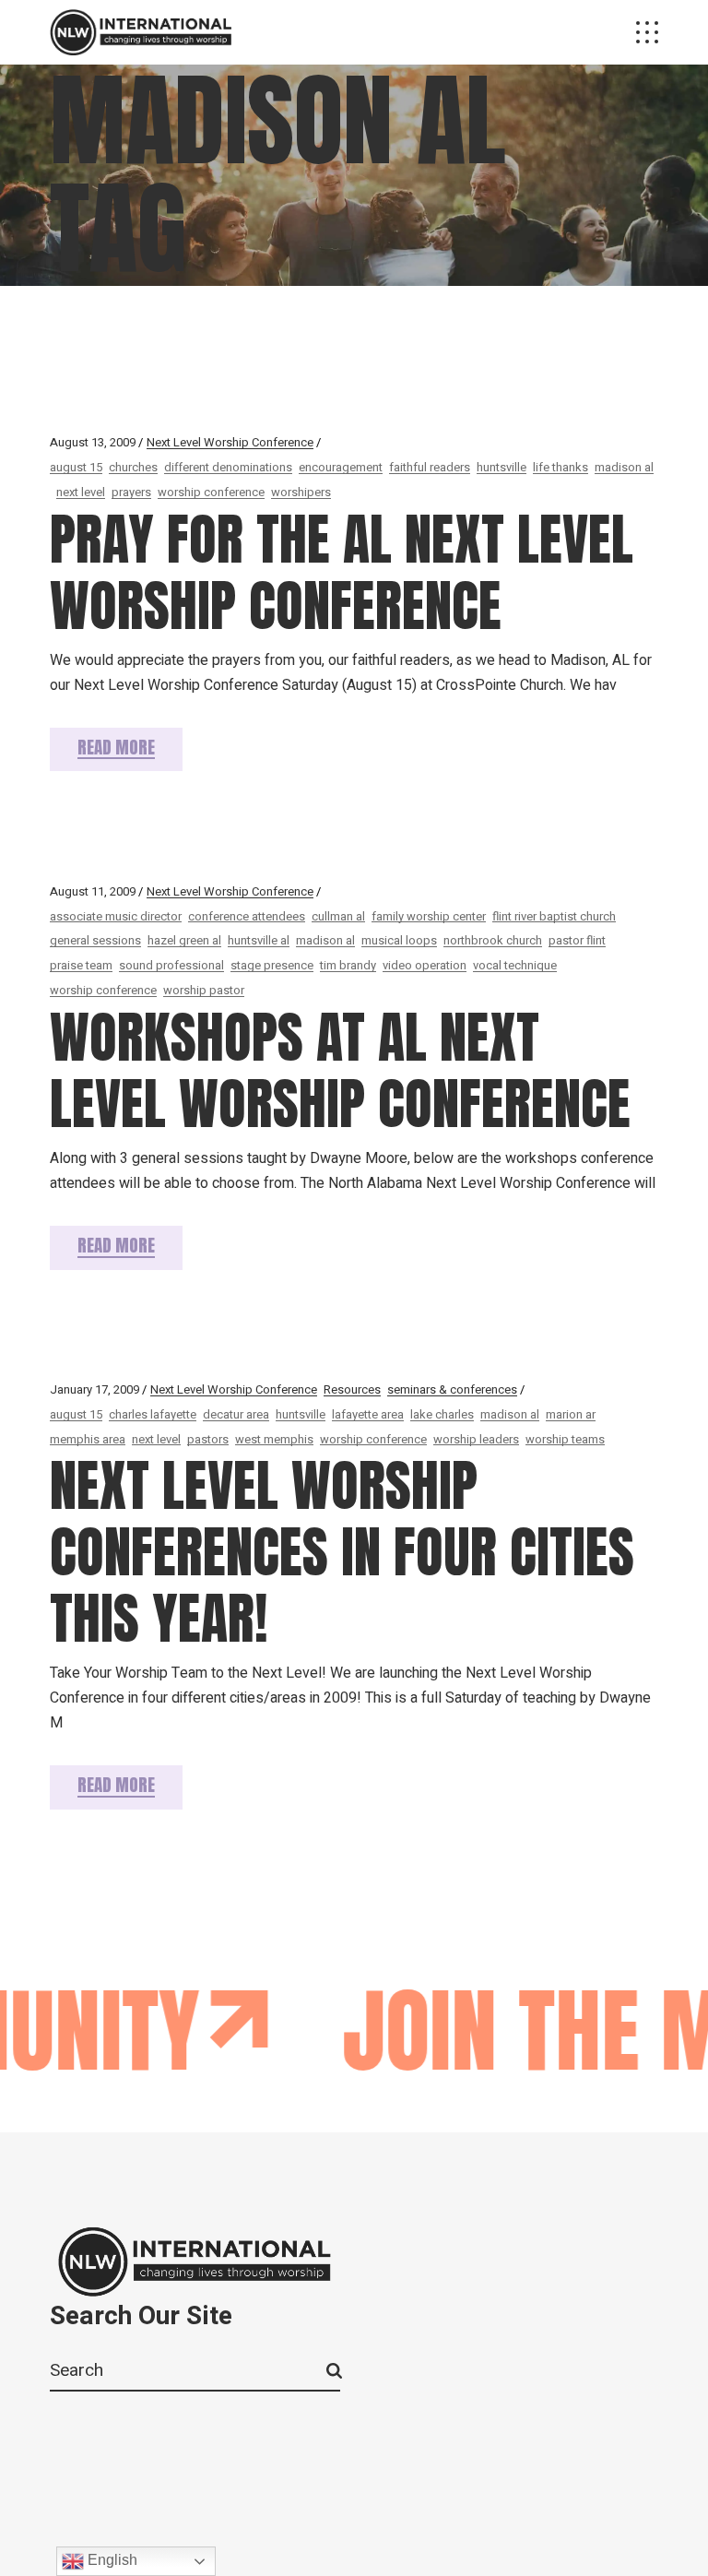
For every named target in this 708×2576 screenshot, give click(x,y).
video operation (425, 965)
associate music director (116, 916)
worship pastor (204, 990)
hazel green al (184, 940)
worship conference (211, 492)
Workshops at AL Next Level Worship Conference (340, 1070)
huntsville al (259, 940)
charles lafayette (153, 1414)
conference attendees (247, 916)
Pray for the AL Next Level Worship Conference (342, 572)
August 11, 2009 (93, 891)
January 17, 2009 (94, 1389)
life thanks (560, 467)
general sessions (95, 940)
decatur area (236, 1414)
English (111, 2560)
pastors (208, 1439)
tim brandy (348, 965)
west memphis (274, 1439)
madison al (624, 467)
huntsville (501, 467)
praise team (81, 965)
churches (133, 467)
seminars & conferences (452, 1389)
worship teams (565, 1439)
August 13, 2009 (93, 442)
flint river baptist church (554, 916)
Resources (352, 1389)
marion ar (571, 1414)
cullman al (338, 916)
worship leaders (476, 1439)
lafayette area (368, 1414)
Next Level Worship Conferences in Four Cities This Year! (342, 1552)
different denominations (228, 467)
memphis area (88, 1439)
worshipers (301, 492)
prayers (131, 492)
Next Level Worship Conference (230, 442)
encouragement (341, 467)
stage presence (272, 965)
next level (81, 492)
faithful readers (430, 467)
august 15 (76, 467)
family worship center (429, 916)
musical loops (399, 940)
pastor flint (577, 940)
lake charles (442, 1414)
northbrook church (493, 940)
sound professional (171, 965)
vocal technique (515, 965)
